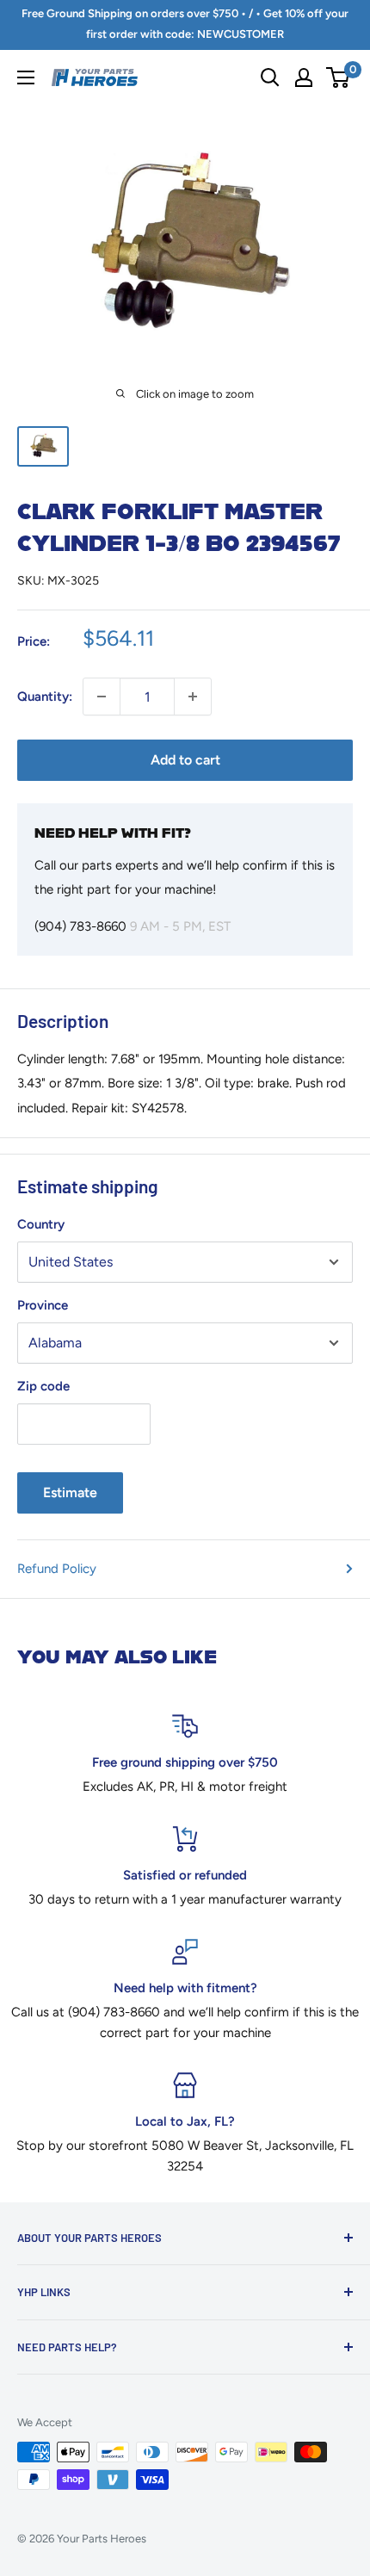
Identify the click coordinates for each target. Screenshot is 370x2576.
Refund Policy (57, 1569)
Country (41, 1224)
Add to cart (185, 760)
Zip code (43, 1386)
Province (43, 1305)
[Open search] (270, 77)
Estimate (70, 1492)
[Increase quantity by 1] (193, 697)
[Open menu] (26, 77)
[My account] (304, 77)
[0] (339, 77)
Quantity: (45, 697)
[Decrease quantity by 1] (102, 697)
